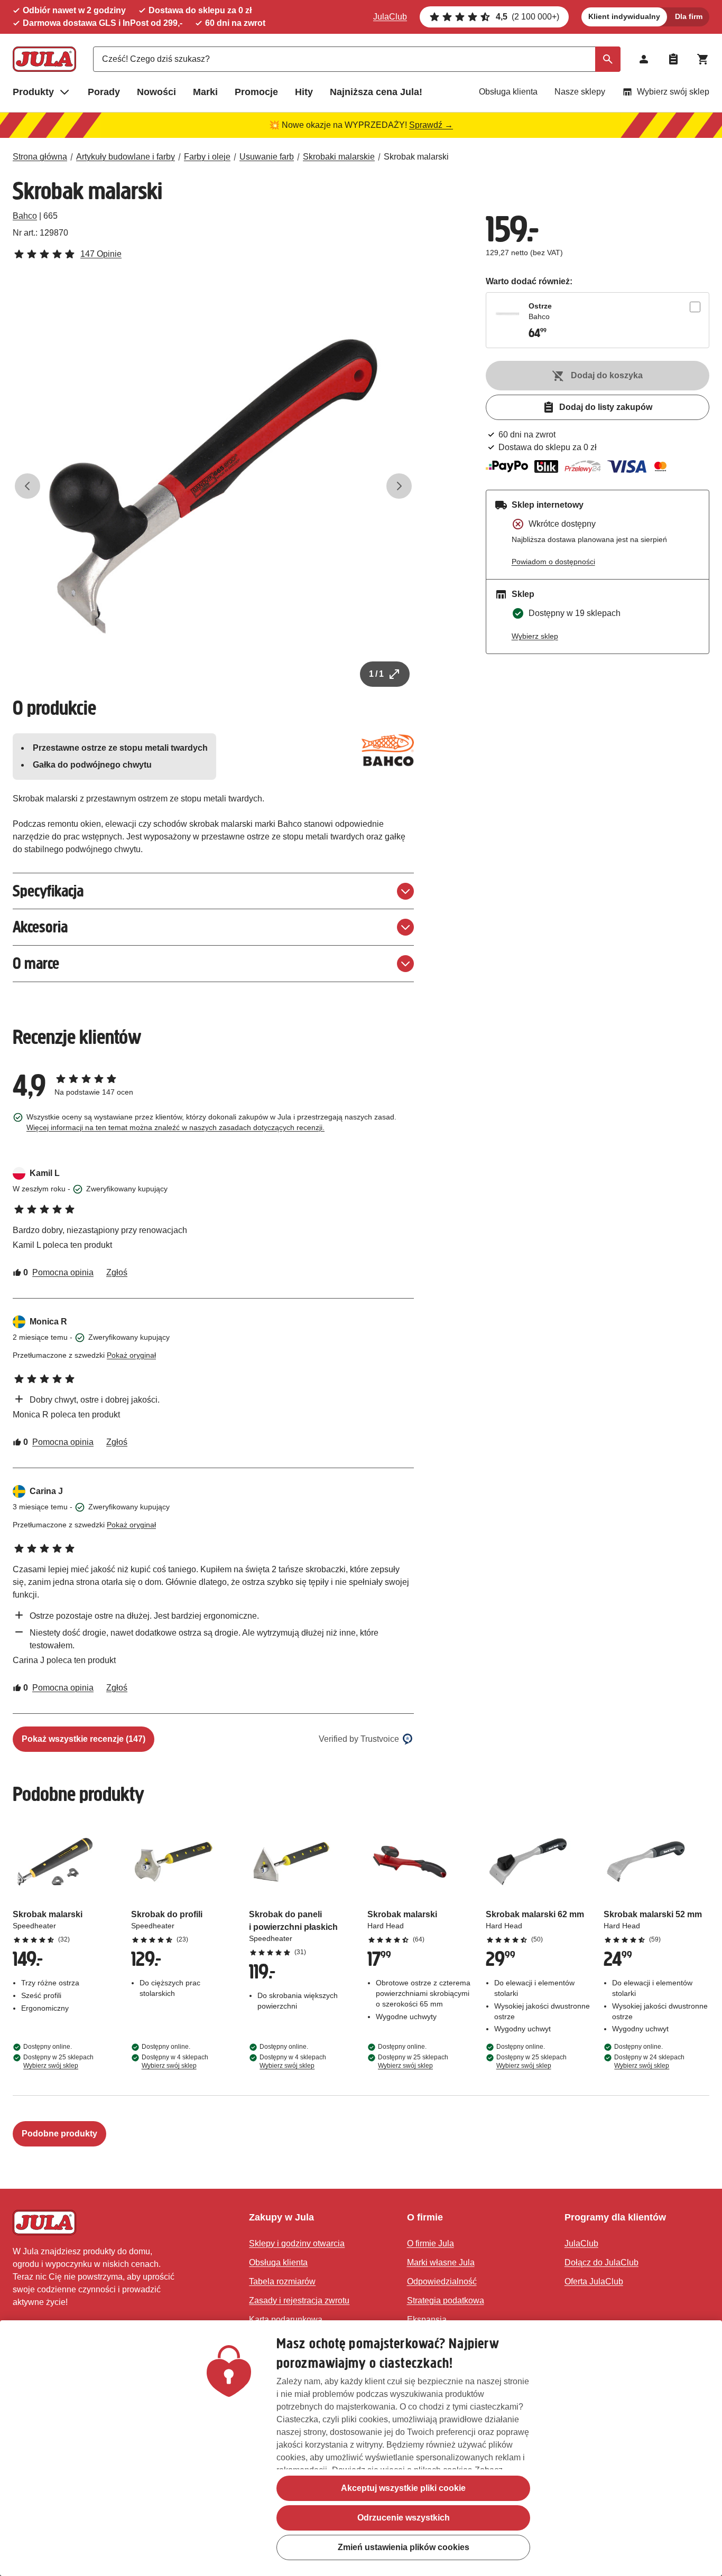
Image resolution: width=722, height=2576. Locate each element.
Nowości (156, 92)
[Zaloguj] (644, 59)
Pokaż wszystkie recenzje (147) (84, 1739)
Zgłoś (117, 1272)
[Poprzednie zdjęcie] (27, 486)
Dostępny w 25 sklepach (58, 2061)
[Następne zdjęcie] (399, 486)
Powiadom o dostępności (553, 562)
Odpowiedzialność (442, 2281)
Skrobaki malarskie (339, 157)
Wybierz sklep (535, 636)
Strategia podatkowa (446, 2300)
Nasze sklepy (580, 92)
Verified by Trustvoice (359, 1739)
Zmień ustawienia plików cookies (404, 2547)
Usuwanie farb (267, 157)
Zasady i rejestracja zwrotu (299, 2300)
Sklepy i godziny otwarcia (297, 2243)
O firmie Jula (431, 2243)
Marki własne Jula (441, 2262)
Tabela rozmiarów (282, 2281)
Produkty (33, 92)
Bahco (25, 216)
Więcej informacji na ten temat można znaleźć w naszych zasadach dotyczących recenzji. (175, 1127)
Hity (304, 92)
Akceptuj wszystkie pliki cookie (403, 2488)
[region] (361, 2448)
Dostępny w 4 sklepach (175, 2061)
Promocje (256, 92)
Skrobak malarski (416, 157)
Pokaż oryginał (131, 1355)
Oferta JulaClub (594, 2281)
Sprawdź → (431, 125)
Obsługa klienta (508, 92)
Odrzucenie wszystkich (404, 2518)
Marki (205, 92)
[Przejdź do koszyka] (703, 59)
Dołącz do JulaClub (601, 2262)
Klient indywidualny (624, 16)
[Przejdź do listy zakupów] (673, 59)
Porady (104, 92)
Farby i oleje (207, 157)
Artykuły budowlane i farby (126, 157)
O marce (36, 963)
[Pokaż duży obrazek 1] (213, 486)
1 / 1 (376, 674)
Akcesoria (40, 927)
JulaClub (390, 17)
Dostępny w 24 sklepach (649, 2061)
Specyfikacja (48, 891)
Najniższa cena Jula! (376, 92)
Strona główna (40, 157)
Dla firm (689, 16)
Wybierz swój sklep (673, 92)
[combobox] (357, 59)
